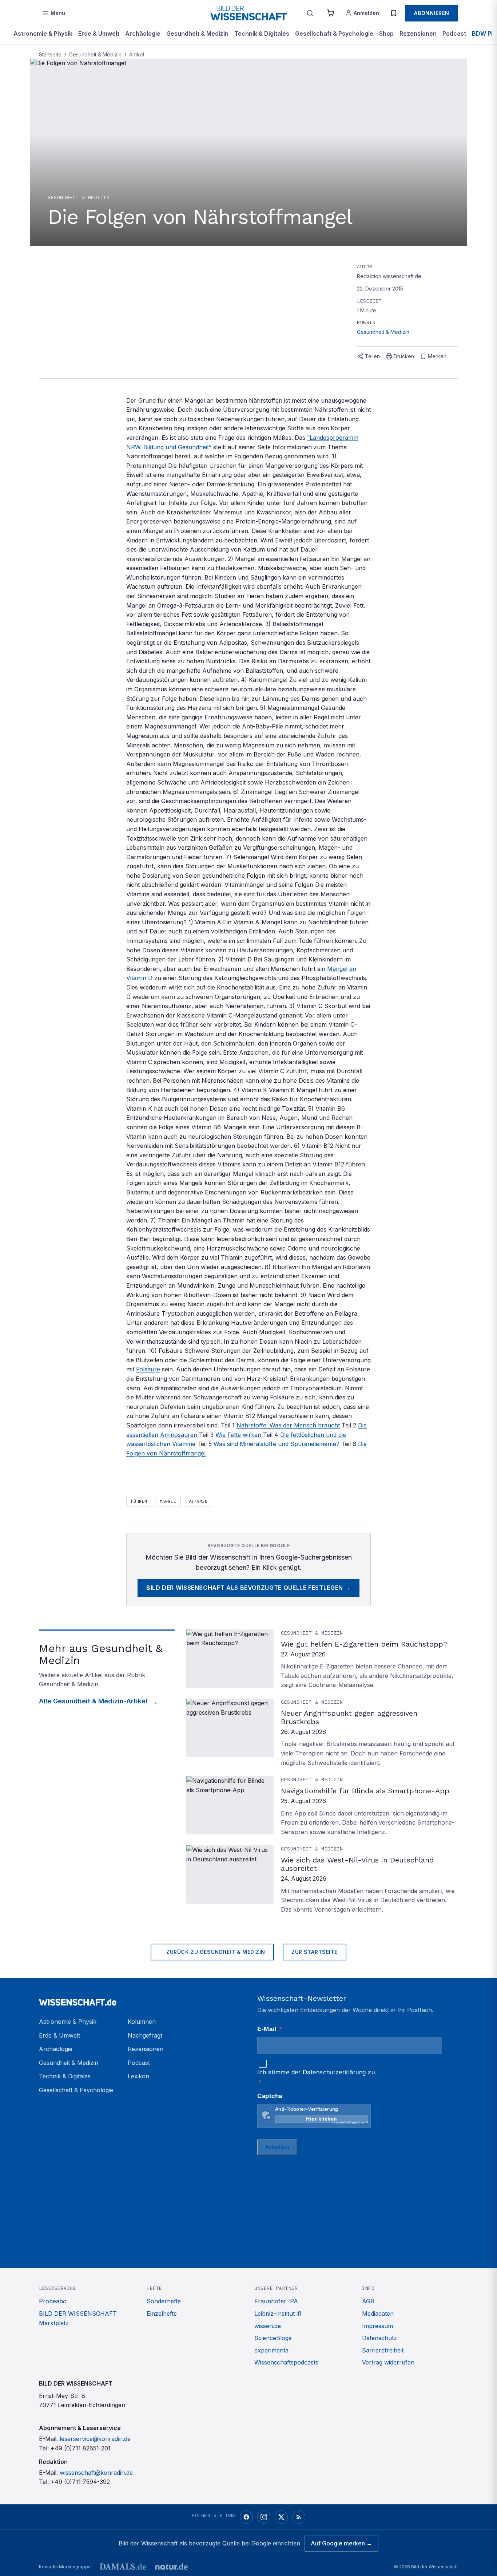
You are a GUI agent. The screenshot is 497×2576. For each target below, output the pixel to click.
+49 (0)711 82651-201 (81, 2448)
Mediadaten (378, 2314)
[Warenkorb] (330, 13)
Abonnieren (432, 13)
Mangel (168, 1501)
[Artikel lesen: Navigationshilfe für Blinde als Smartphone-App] (322, 1806)
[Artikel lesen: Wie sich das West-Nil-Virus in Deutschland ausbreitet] (322, 1880)
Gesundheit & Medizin (197, 33)
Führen (139, 1501)
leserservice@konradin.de (95, 2439)
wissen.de (268, 2326)
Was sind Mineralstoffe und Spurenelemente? (277, 1444)
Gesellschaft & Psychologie (334, 33)
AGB (368, 2301)
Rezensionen (418, 33)
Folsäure (148, 1369)
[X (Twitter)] (281, 2517)
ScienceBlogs (273, 2338)
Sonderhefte (164, 2301)
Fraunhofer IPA (276, 2301)
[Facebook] (246, 2517)
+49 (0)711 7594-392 (80, 2482)
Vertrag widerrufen (388, 2362)
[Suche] (310, 13)
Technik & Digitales (262, 33)
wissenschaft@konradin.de (96, 2473)
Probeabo (53, 2301)
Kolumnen (142, 2022)
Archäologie (143, 33)
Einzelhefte (162, 2314)
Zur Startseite (315, 1952)
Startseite (50, 54)
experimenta (271, 2350)
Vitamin (198, 1501)
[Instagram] (264, 2517)
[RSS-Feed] (299, 2517)
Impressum (377, 2326)
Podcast (454, 33)
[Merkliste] (394, 13)
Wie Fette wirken (238, 1435)
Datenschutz (379, 2338)
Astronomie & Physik (43, 33)
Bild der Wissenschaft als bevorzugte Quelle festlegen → (249, 1588)
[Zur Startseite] (249, 13)
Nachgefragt (145, 2035)
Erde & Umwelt (99, 33)
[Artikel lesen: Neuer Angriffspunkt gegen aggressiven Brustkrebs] (322, 1733)
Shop (386, 33)
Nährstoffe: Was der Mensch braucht (288, 1425)
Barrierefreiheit (383, 2350)
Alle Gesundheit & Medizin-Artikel (93, 1701)
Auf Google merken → (341, 2543)
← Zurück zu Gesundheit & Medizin (212, 1952)
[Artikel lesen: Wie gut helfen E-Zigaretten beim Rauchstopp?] (322, 1660)
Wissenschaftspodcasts (286, 2362)
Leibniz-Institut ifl (278, 2314)
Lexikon (138, 2076)
